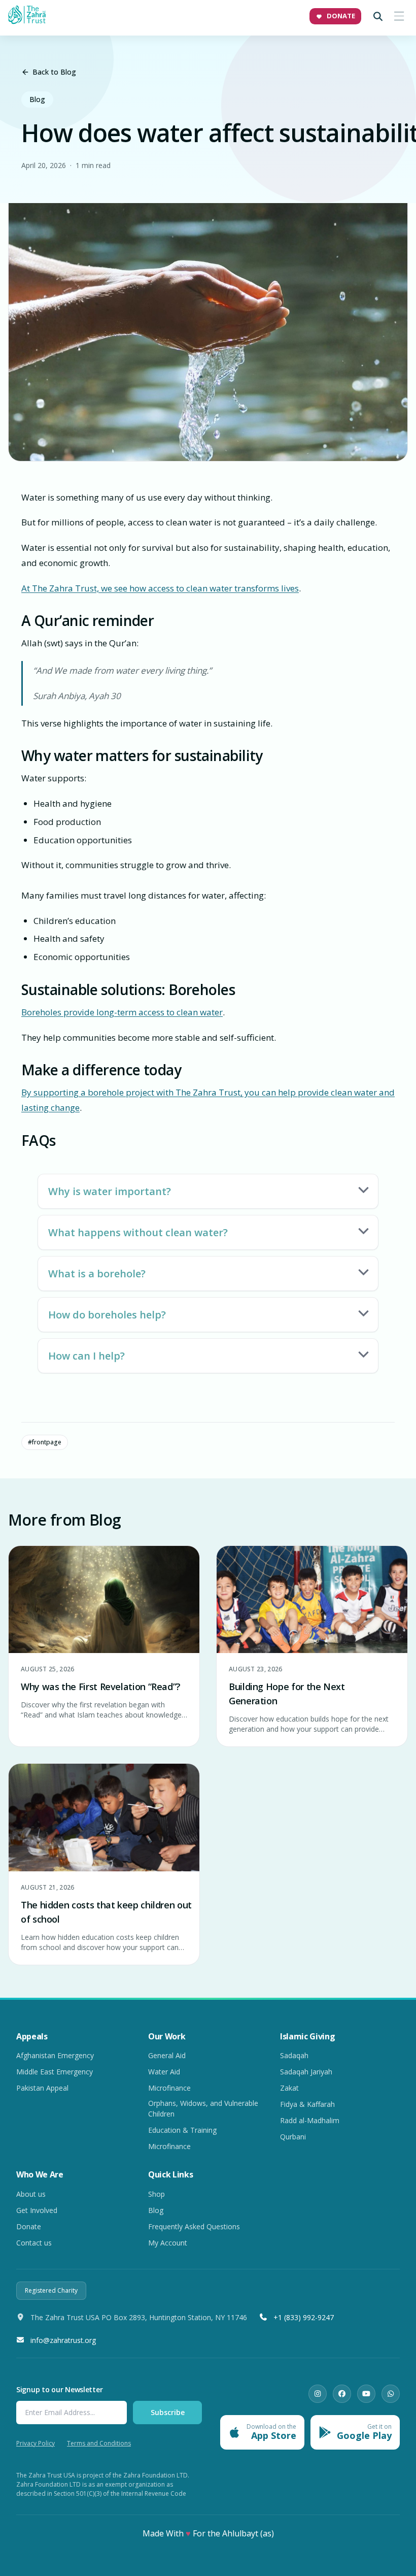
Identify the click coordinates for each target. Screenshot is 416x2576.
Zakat (289, 2088)
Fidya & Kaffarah (307, 2104)
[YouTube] (366, 2394)
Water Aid (164, 2072)
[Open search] (378, 16)
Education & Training (182, 2130)
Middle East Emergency (55, 2072)
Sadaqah (294, 2055)
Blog (37, 99)
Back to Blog (54, 72)
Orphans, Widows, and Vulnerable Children (203, 2108)
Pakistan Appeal (42, 2088)
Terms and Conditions (99, 2443)
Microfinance (169, 2088)
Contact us (34, 2243)
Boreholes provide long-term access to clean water (122, 1012)
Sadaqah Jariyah (306, 2072)
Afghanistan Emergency (55, 2055)
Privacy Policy (36, 2443)
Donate (29, 2226)
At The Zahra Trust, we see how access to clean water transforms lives (160, 588)
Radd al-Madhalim (310, 2120)
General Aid (167, 2055)
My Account (168, 2243)
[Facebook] (342, 2394)
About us (31, 2194)
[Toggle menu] (399, 16)
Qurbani (293, 2137)
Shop (157, 2194)
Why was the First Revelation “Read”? (101, 1687)
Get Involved (37, 2210)
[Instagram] (318, 2394)
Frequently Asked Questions (194, 2226)
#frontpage (45, 1442)
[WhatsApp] (391, 2394)
